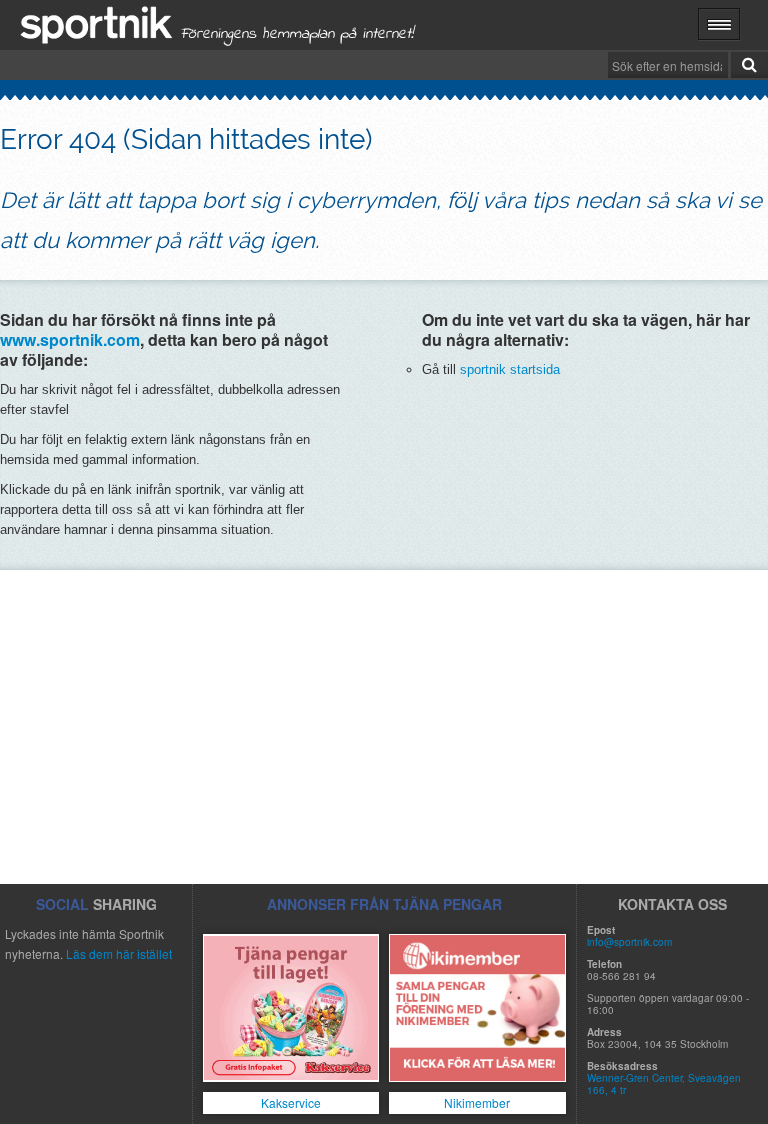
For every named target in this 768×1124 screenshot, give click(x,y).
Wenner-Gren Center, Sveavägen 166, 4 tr (664, 1084)
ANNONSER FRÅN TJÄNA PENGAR (384, 904)
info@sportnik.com (629, 942)
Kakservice (291, 1102)
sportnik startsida (510, 369)
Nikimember (477, 1102)
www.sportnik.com (70, 339)
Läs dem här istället (119, 953)
